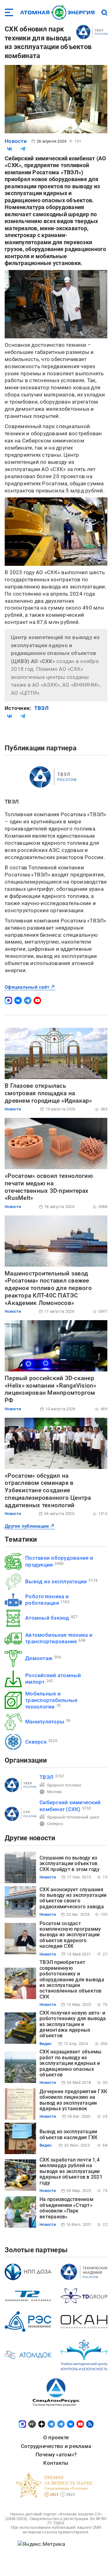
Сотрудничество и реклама (56, 2446)
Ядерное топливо (64, 1785)
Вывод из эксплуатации (56, 1581)
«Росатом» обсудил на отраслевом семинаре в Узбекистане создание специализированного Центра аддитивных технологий (48, 1490)
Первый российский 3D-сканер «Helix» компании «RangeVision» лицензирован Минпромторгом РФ (51, 1389)
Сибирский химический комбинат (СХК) (70, 1806)
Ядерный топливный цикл (73, 1817)
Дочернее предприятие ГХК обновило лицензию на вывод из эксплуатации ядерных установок (73, 2100)
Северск (36, 1742)
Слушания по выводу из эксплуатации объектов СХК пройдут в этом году (70, 1864)
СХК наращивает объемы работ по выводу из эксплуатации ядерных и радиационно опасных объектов (70, 2063)
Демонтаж (39, 1658)
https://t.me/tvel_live (28, 1000)
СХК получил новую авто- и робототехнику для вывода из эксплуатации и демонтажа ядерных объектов (73, 2024)
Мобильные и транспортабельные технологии (51, 1700)
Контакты (56, 2463)
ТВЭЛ (41, 708)
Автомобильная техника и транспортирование (59, 1638)
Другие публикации (27, 1526)
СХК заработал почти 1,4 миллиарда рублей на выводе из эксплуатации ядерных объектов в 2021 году (71, 2171)
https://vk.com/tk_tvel (18, 1000)
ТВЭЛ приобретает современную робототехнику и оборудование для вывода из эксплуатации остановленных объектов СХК (72, 1979)
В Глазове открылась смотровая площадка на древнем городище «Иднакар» (48, 1093)
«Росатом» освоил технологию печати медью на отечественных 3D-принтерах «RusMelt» (49, 1187)
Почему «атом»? (56, 2455)
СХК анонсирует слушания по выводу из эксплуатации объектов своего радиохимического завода (73, 1898)
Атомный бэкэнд (47, 1618)
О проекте (56, 2437)
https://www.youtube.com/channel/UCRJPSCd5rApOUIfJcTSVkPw (37, 1000)
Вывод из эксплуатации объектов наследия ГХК (68, 2134)
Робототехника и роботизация (47, 1600)
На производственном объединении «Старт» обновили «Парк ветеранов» (66, 2208)
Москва (54, 1792)
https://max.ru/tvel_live (8, 1000)
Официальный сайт (27, 987)
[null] (10, 149)
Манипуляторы (45, 1722)
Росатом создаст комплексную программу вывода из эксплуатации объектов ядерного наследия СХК (70, 1935)
